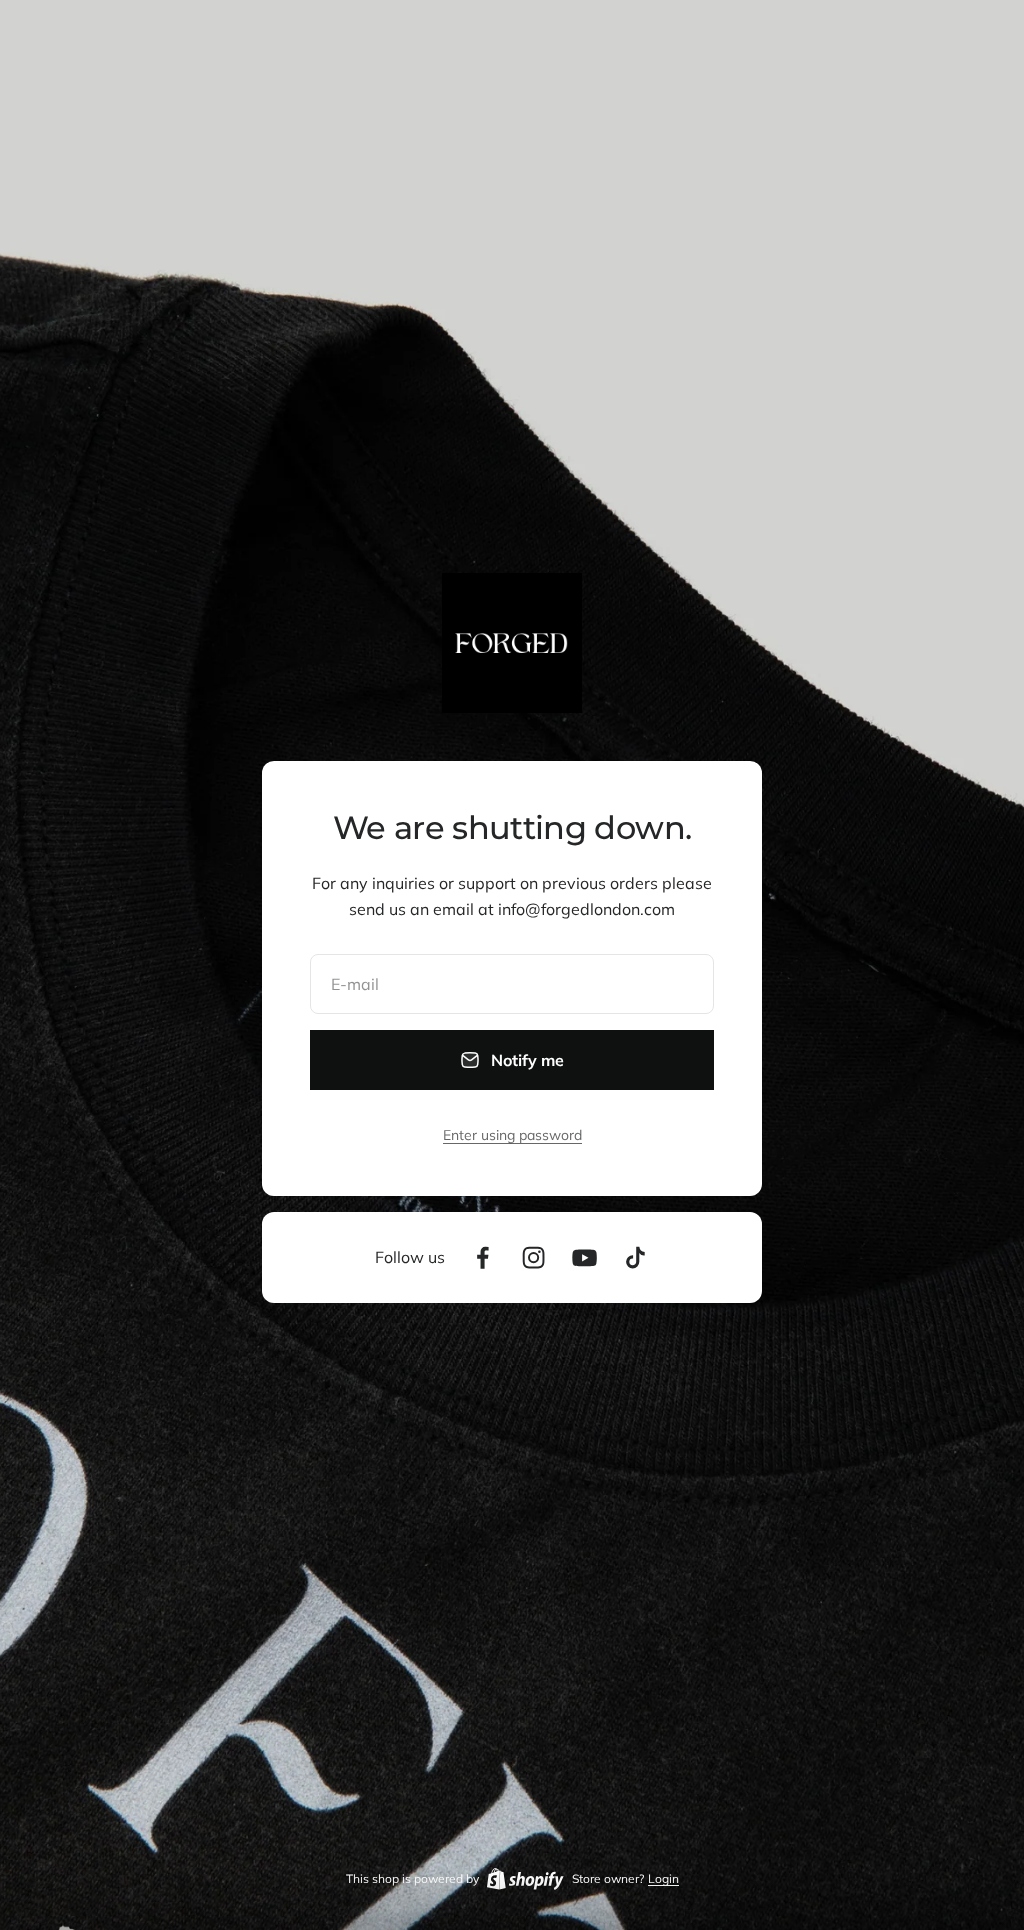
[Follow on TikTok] (635, 1257)
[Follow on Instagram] (533, 1257)
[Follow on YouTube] (584, 1257)
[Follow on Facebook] (482, 1257)
